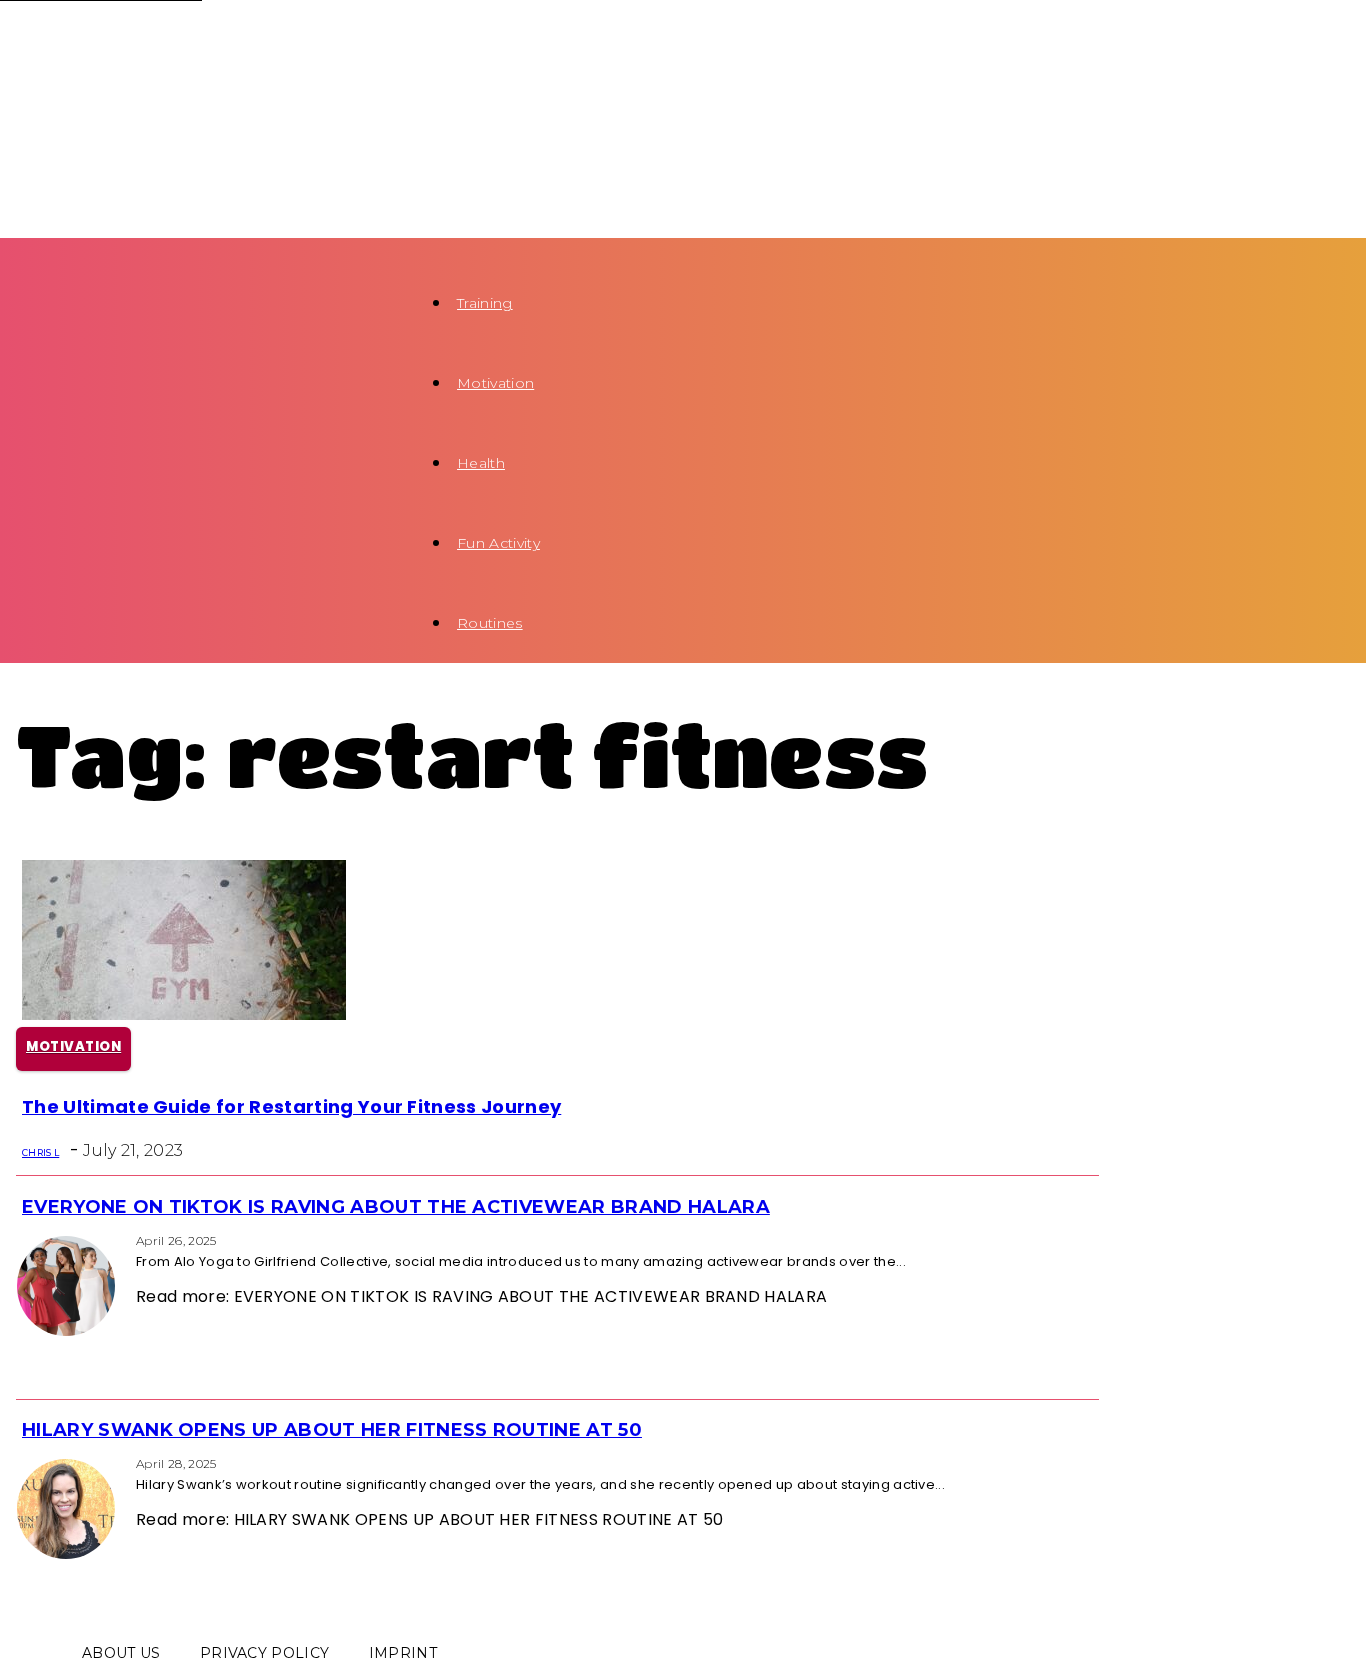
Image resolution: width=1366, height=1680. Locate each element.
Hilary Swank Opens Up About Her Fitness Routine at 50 (332, 1430)
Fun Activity (498, 543)
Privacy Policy (264, 1653)
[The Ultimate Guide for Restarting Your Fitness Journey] (184, 1014)
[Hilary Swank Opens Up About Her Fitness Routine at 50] (22, 1462)
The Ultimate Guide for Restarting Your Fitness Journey (291, 1106)
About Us (121, 1653)
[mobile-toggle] (38, 250)
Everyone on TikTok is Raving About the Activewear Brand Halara (396, 1207)
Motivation (495, 383)
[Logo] (206, 41)
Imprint (403, 1653)
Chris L (40, 1152)
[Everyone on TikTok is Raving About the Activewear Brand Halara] (22, 1239)
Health (481, 463)
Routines (490, 623)
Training (485, 303)
